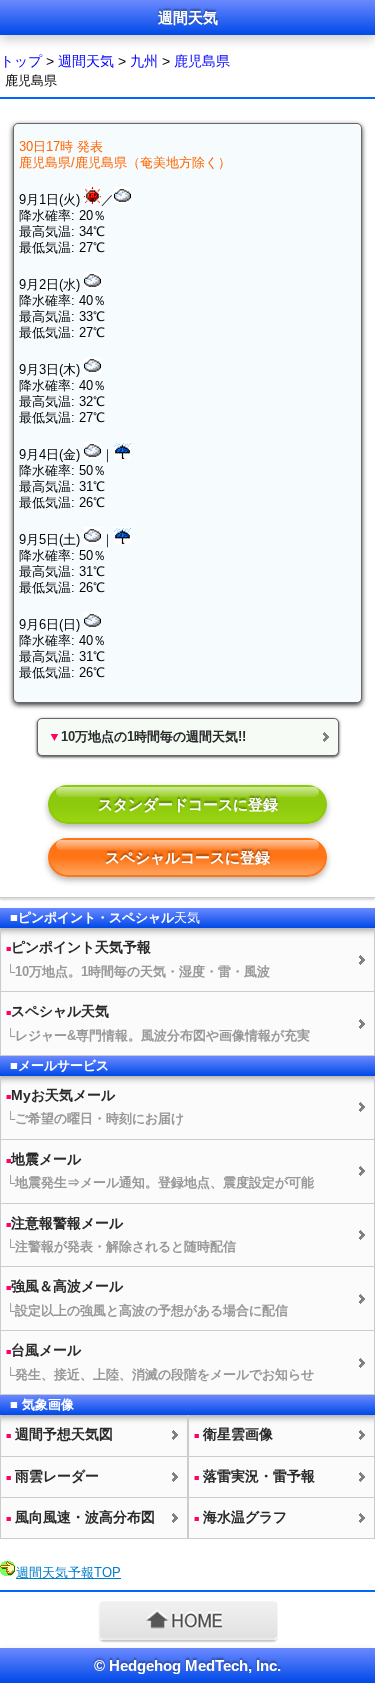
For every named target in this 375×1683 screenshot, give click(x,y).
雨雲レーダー (52, 1476)
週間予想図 (59, 1434)
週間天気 (86, 61)
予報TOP (68, 1572)
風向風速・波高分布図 (80, 1517)
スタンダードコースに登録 (188, 804)
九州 (144, 61)
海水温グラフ (240, 1517)
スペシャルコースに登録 (187, 857)
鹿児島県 (202, 61)
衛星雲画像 (233, 1434)
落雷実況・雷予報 (254, 1476)
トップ (21, 61)
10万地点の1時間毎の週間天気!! (147, 736)
